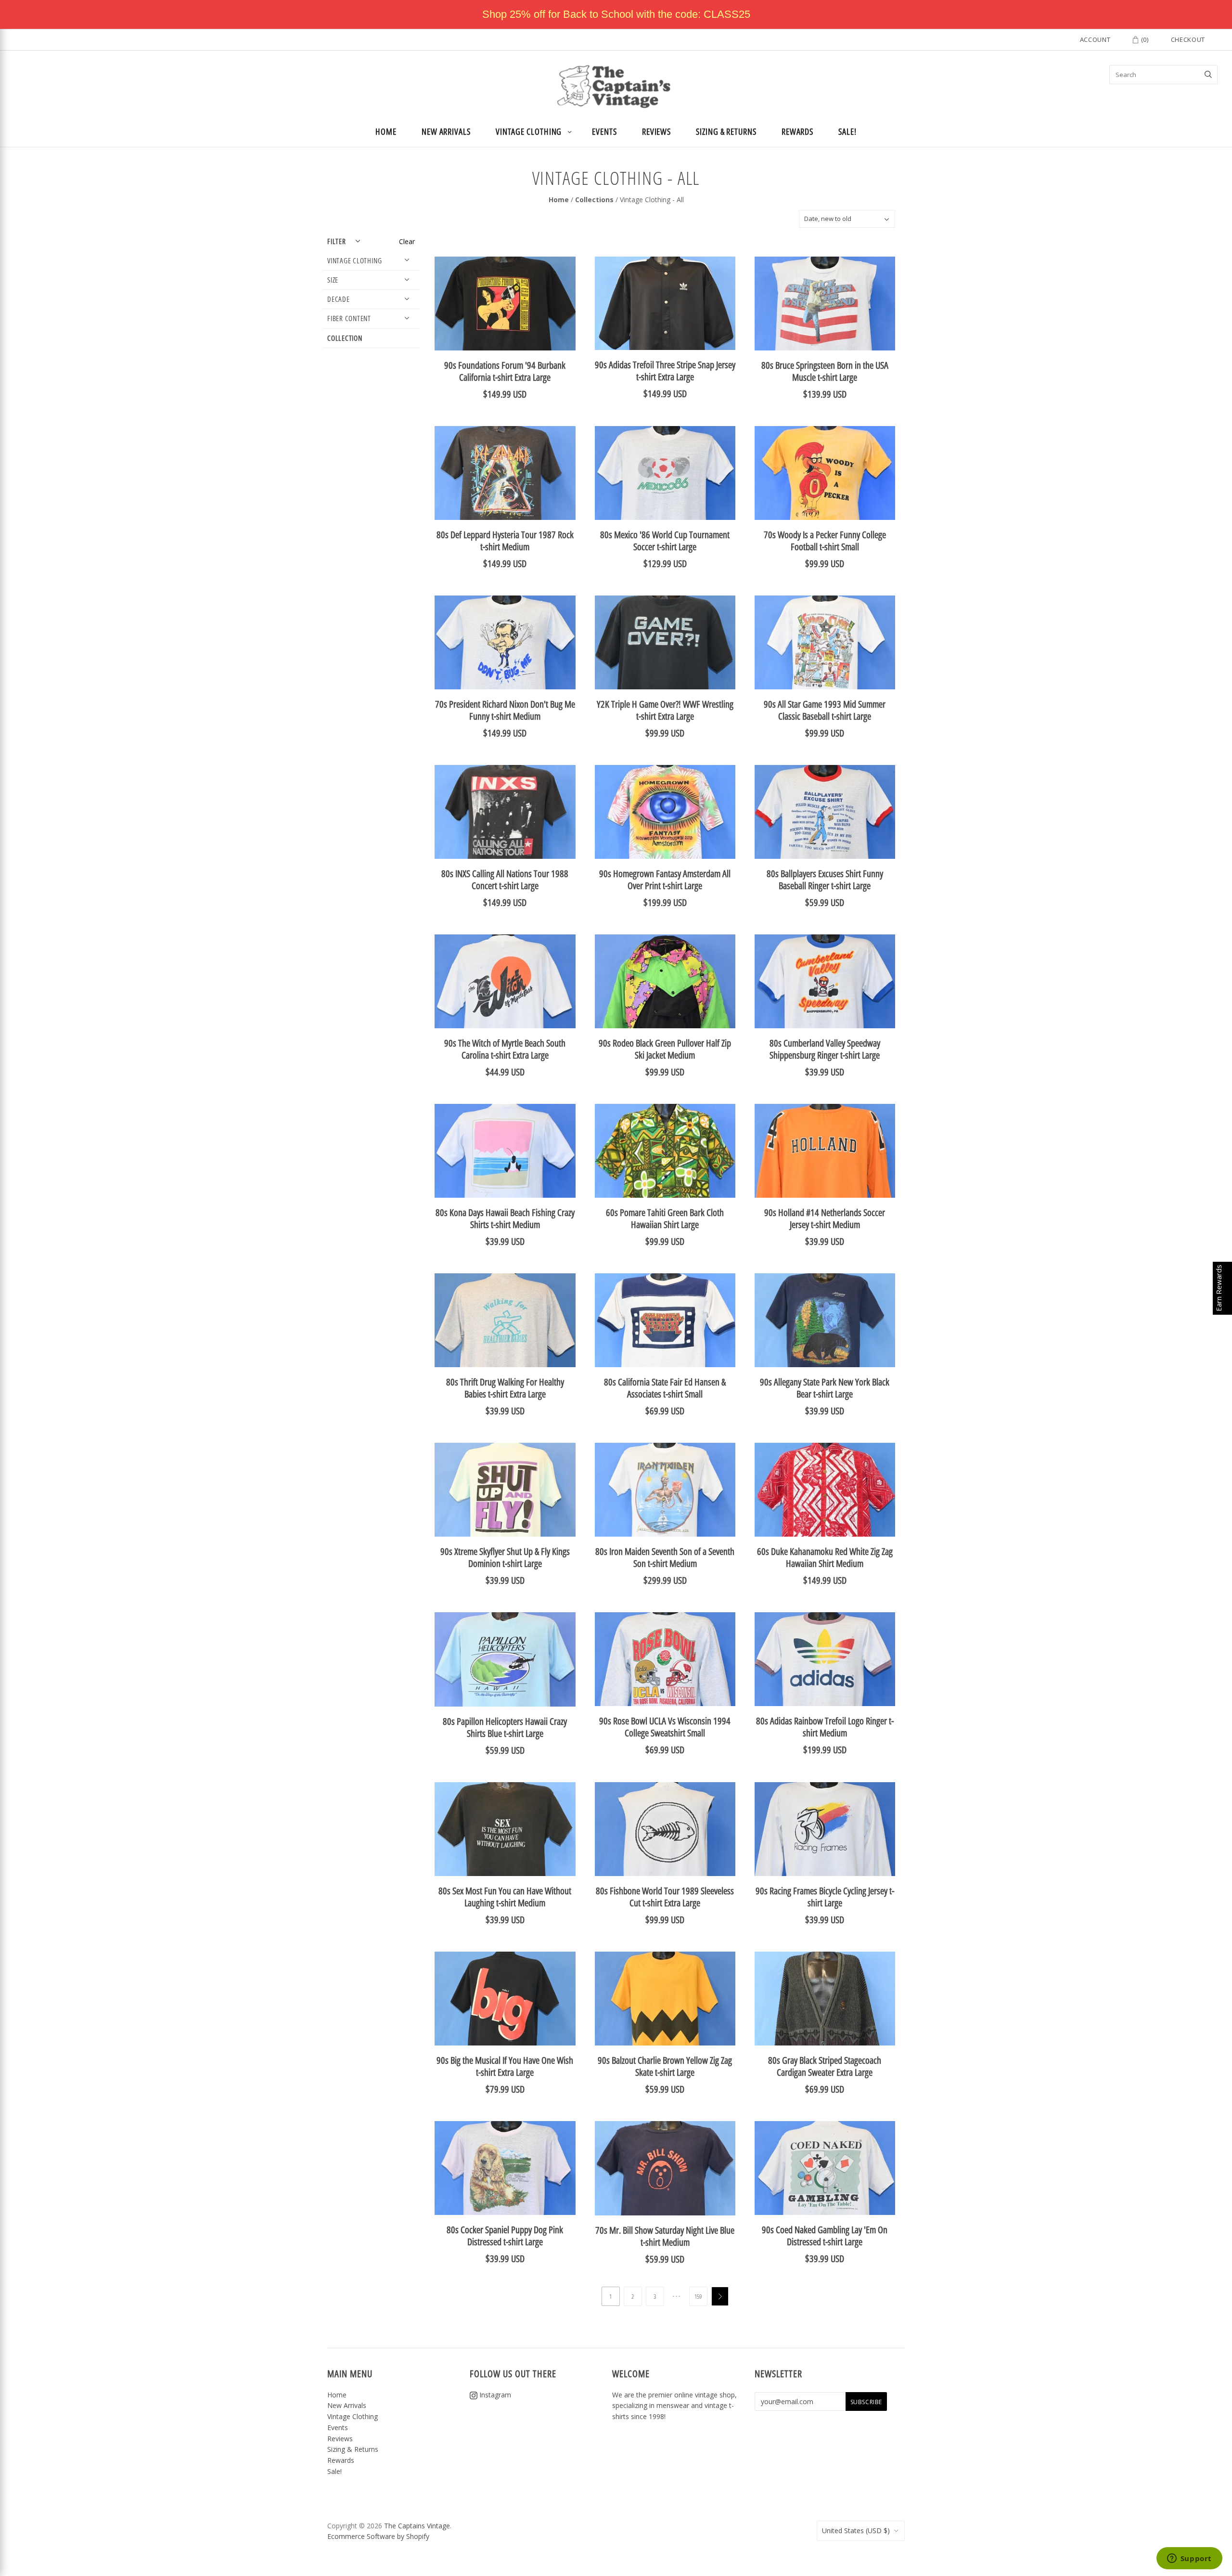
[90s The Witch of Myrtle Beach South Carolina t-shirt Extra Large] (505, 981)
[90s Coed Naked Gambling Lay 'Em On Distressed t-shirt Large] (825, 2168)
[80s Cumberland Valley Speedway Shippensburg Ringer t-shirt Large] (825, 981)
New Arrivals (446, 131)
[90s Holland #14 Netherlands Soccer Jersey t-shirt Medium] (825, 1151)
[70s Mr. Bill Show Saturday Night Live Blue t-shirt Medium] (665, 2168)
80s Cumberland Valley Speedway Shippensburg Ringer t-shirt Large (825, 1049)
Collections (594, 200)
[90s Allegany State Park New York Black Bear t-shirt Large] (825, 1320)
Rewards (797, 131)
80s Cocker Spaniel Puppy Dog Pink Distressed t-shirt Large (505, 2236)
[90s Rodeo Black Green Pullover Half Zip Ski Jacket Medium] (665, 981)
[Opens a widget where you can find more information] (1189, 2559)
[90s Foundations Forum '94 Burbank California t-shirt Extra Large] (505, 304)
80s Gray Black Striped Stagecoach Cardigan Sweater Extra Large (825, 2066)
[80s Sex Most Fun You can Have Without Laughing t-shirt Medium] (505, 1829)
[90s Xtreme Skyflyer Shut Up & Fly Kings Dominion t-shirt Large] (505, 1490)
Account (1095, 39)
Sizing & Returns (726, 131)
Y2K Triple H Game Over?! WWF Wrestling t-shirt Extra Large (665, 710)
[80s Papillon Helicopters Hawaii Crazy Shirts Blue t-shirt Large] (505, 1659)
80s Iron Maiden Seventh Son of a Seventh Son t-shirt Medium (665, 1557)
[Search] (1208, 75)
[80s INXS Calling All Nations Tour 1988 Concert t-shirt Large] (505, 812)
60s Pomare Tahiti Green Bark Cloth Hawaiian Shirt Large (665, 1218)
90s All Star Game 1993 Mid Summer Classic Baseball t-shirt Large (825, 710)
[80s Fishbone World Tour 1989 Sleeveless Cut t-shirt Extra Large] (665, 1829)
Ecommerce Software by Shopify (378, 2536)
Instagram (494, 2395)
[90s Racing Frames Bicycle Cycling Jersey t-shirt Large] (825, 1829)
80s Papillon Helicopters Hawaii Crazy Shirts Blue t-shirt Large (505, 1727)
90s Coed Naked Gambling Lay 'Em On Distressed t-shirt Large (825, 2236)
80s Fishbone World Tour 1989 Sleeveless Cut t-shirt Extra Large (665, 1897)
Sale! (847, 131)
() (1144, 39)
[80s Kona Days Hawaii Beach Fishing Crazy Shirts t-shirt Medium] (505, 1151)
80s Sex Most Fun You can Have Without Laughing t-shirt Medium (505, 1897)
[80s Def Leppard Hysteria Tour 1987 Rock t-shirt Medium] (505, 473)
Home (386, 131)
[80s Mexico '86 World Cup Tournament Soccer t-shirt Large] (665, 473)
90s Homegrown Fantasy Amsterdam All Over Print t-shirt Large (665, 880)
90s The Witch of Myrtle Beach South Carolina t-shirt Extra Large (505, 1049)
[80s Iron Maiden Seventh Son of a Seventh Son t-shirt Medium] (665, 1490)
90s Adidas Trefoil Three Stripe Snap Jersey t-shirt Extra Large (665, 371)
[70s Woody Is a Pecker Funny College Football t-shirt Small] (825, 473)
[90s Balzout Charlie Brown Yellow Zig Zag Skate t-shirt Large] (665, 1999)
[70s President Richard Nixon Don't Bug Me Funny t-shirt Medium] (505, 642)
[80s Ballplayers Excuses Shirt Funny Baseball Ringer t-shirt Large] (825, 812)
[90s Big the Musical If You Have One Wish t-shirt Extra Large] (505, 1999)
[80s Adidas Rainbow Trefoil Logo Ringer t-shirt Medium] (825, 1659)
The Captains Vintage (417, 2526)
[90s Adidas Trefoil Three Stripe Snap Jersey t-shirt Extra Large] (665, 303)
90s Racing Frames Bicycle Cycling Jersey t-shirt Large (825, 1897)
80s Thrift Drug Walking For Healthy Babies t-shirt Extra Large (505, 1388)
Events (604, 131)
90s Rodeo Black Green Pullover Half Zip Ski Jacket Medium (665, 1049)
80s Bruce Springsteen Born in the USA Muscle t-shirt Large (825, 371)
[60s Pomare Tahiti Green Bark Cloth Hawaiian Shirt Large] (665, 1151)
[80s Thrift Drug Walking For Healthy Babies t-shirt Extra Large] (505, 1320)
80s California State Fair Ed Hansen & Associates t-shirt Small (665, 1388)
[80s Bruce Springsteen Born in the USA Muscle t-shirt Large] (825, 304)
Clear (407, 241)
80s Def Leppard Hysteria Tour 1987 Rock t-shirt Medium (505, 541)
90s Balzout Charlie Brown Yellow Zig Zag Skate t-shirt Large (665, 2066)
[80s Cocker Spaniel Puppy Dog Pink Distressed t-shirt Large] (505, 2168)
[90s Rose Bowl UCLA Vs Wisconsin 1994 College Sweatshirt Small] (665, 1659)
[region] (616, 14)
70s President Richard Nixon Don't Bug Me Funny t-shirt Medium (505, 710)
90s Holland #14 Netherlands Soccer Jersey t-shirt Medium (825, 1218)
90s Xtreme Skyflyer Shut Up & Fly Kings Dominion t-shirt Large (505, 1557)
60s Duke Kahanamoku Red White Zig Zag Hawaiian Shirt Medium (825, 1557)
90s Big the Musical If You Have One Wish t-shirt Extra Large (505, 2066)
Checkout (1188, 39)
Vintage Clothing (529, 131)
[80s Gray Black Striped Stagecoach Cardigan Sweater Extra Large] (825, 1999)
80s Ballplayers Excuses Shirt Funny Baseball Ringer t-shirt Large (825, 880)
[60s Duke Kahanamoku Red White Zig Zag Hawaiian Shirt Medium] (825, 1490)
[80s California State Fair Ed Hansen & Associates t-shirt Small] (665, 1320)
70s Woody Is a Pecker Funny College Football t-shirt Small (825, 541)
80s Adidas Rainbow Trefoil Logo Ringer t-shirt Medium (825, 1727)
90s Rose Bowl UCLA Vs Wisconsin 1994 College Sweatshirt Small (665, 1727)
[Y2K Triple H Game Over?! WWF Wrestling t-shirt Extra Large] (665, 642)
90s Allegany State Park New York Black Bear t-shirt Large (825, 1388)
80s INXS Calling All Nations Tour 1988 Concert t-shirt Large (505, 880)
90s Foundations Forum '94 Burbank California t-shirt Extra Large (505, 371)
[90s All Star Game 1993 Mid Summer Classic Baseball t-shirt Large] (825, 642)
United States (856, 2531)
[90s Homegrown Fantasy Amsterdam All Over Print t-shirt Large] (665, 812)
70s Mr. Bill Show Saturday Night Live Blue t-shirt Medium (665, 2236)
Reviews (656, 131)
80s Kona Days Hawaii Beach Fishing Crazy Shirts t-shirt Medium (505, 1218)
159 (698, 2296)
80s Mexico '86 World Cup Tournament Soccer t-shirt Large (665, 541)
